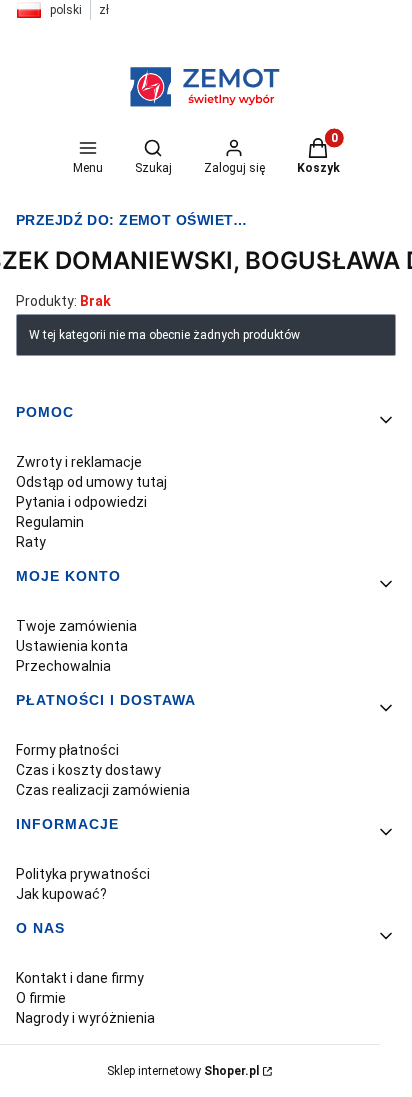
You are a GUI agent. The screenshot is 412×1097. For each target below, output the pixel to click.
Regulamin (50, 522)
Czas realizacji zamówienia (103, 790)
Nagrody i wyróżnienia (85, 1018)
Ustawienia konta (72, 646)
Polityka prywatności (83, 874)
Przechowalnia (63, 666)
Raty (31, 542)
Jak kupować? (61, 894)
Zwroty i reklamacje (79, 462)
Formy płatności (67, 750)
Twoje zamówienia (76, 626)
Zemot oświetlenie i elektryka (136, 220)
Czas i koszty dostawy (88, 770)
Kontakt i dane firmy (80, 978)
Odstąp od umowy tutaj (91, 482)
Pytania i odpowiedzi (81, 502)
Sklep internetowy (183, 1071)
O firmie (41, 998)
